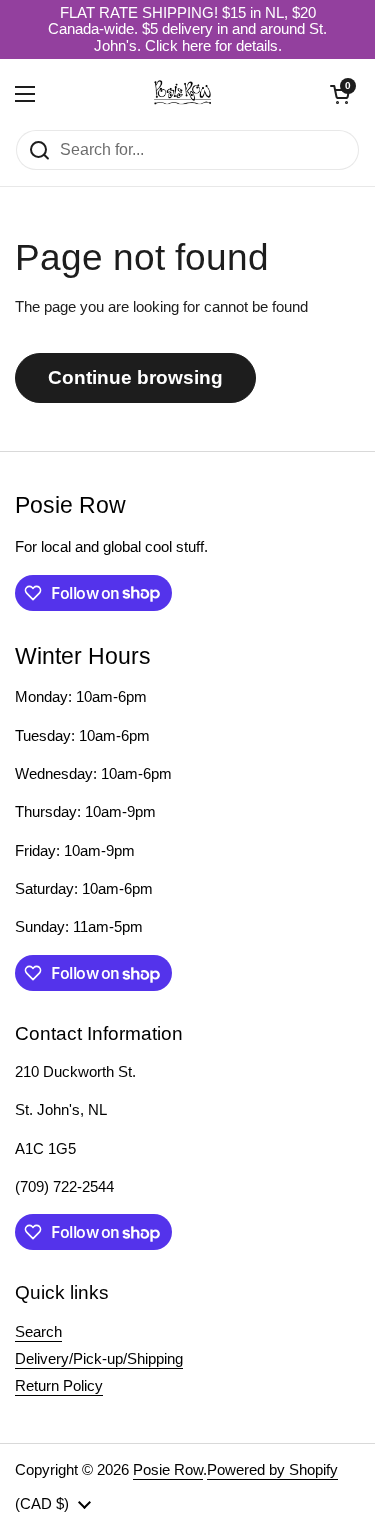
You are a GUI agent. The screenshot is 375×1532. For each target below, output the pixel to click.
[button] (340, 94)
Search (38, 1332)
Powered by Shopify (272, 1470)
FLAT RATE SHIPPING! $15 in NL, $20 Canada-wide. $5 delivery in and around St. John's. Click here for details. (187, 29)
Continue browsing (135, 377)
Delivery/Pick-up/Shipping (99, 1359)
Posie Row (168, 1470)
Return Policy (59, 1386)
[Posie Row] (183, 94)
